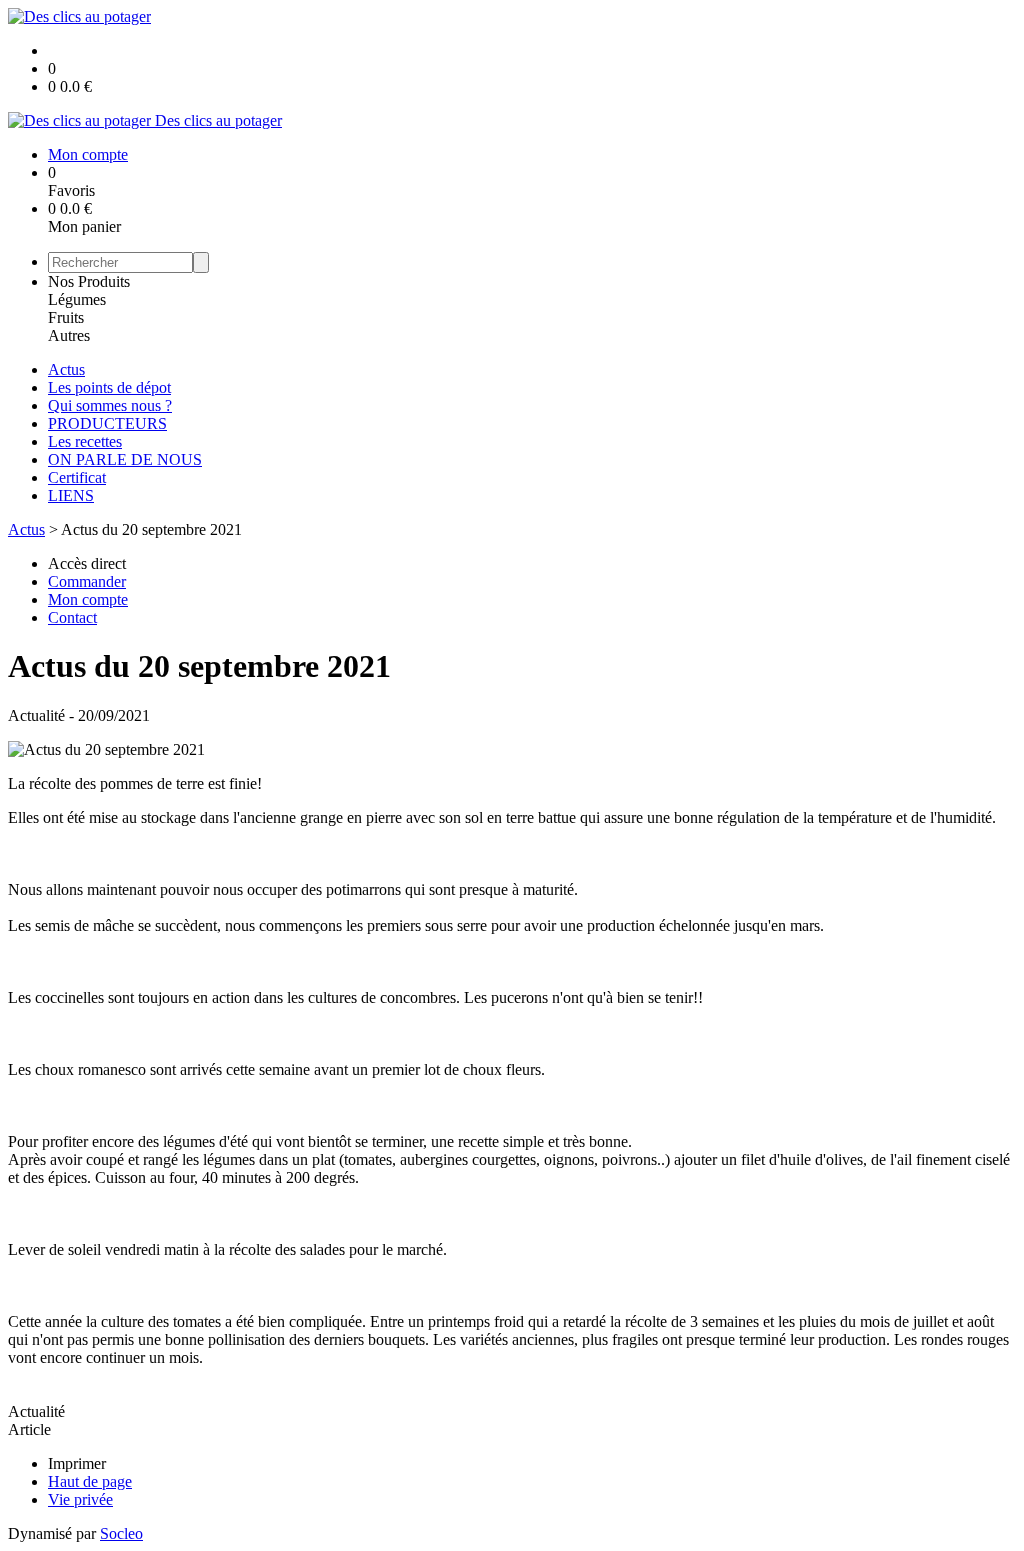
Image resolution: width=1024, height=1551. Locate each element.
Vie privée (80, 1499)
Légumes (77, 299)
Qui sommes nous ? (110, 405)
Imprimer (77, 1463)
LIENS (71, 495)
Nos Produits (89, 281)
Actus (66, 369)
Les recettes (85, 441)
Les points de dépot (109, 387)
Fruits (66, 317)
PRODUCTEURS (107, 423)
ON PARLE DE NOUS (125, 459)
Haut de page (90, 1481)
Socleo (121, 1533)
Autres (69, 335)
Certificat (77, 477)
